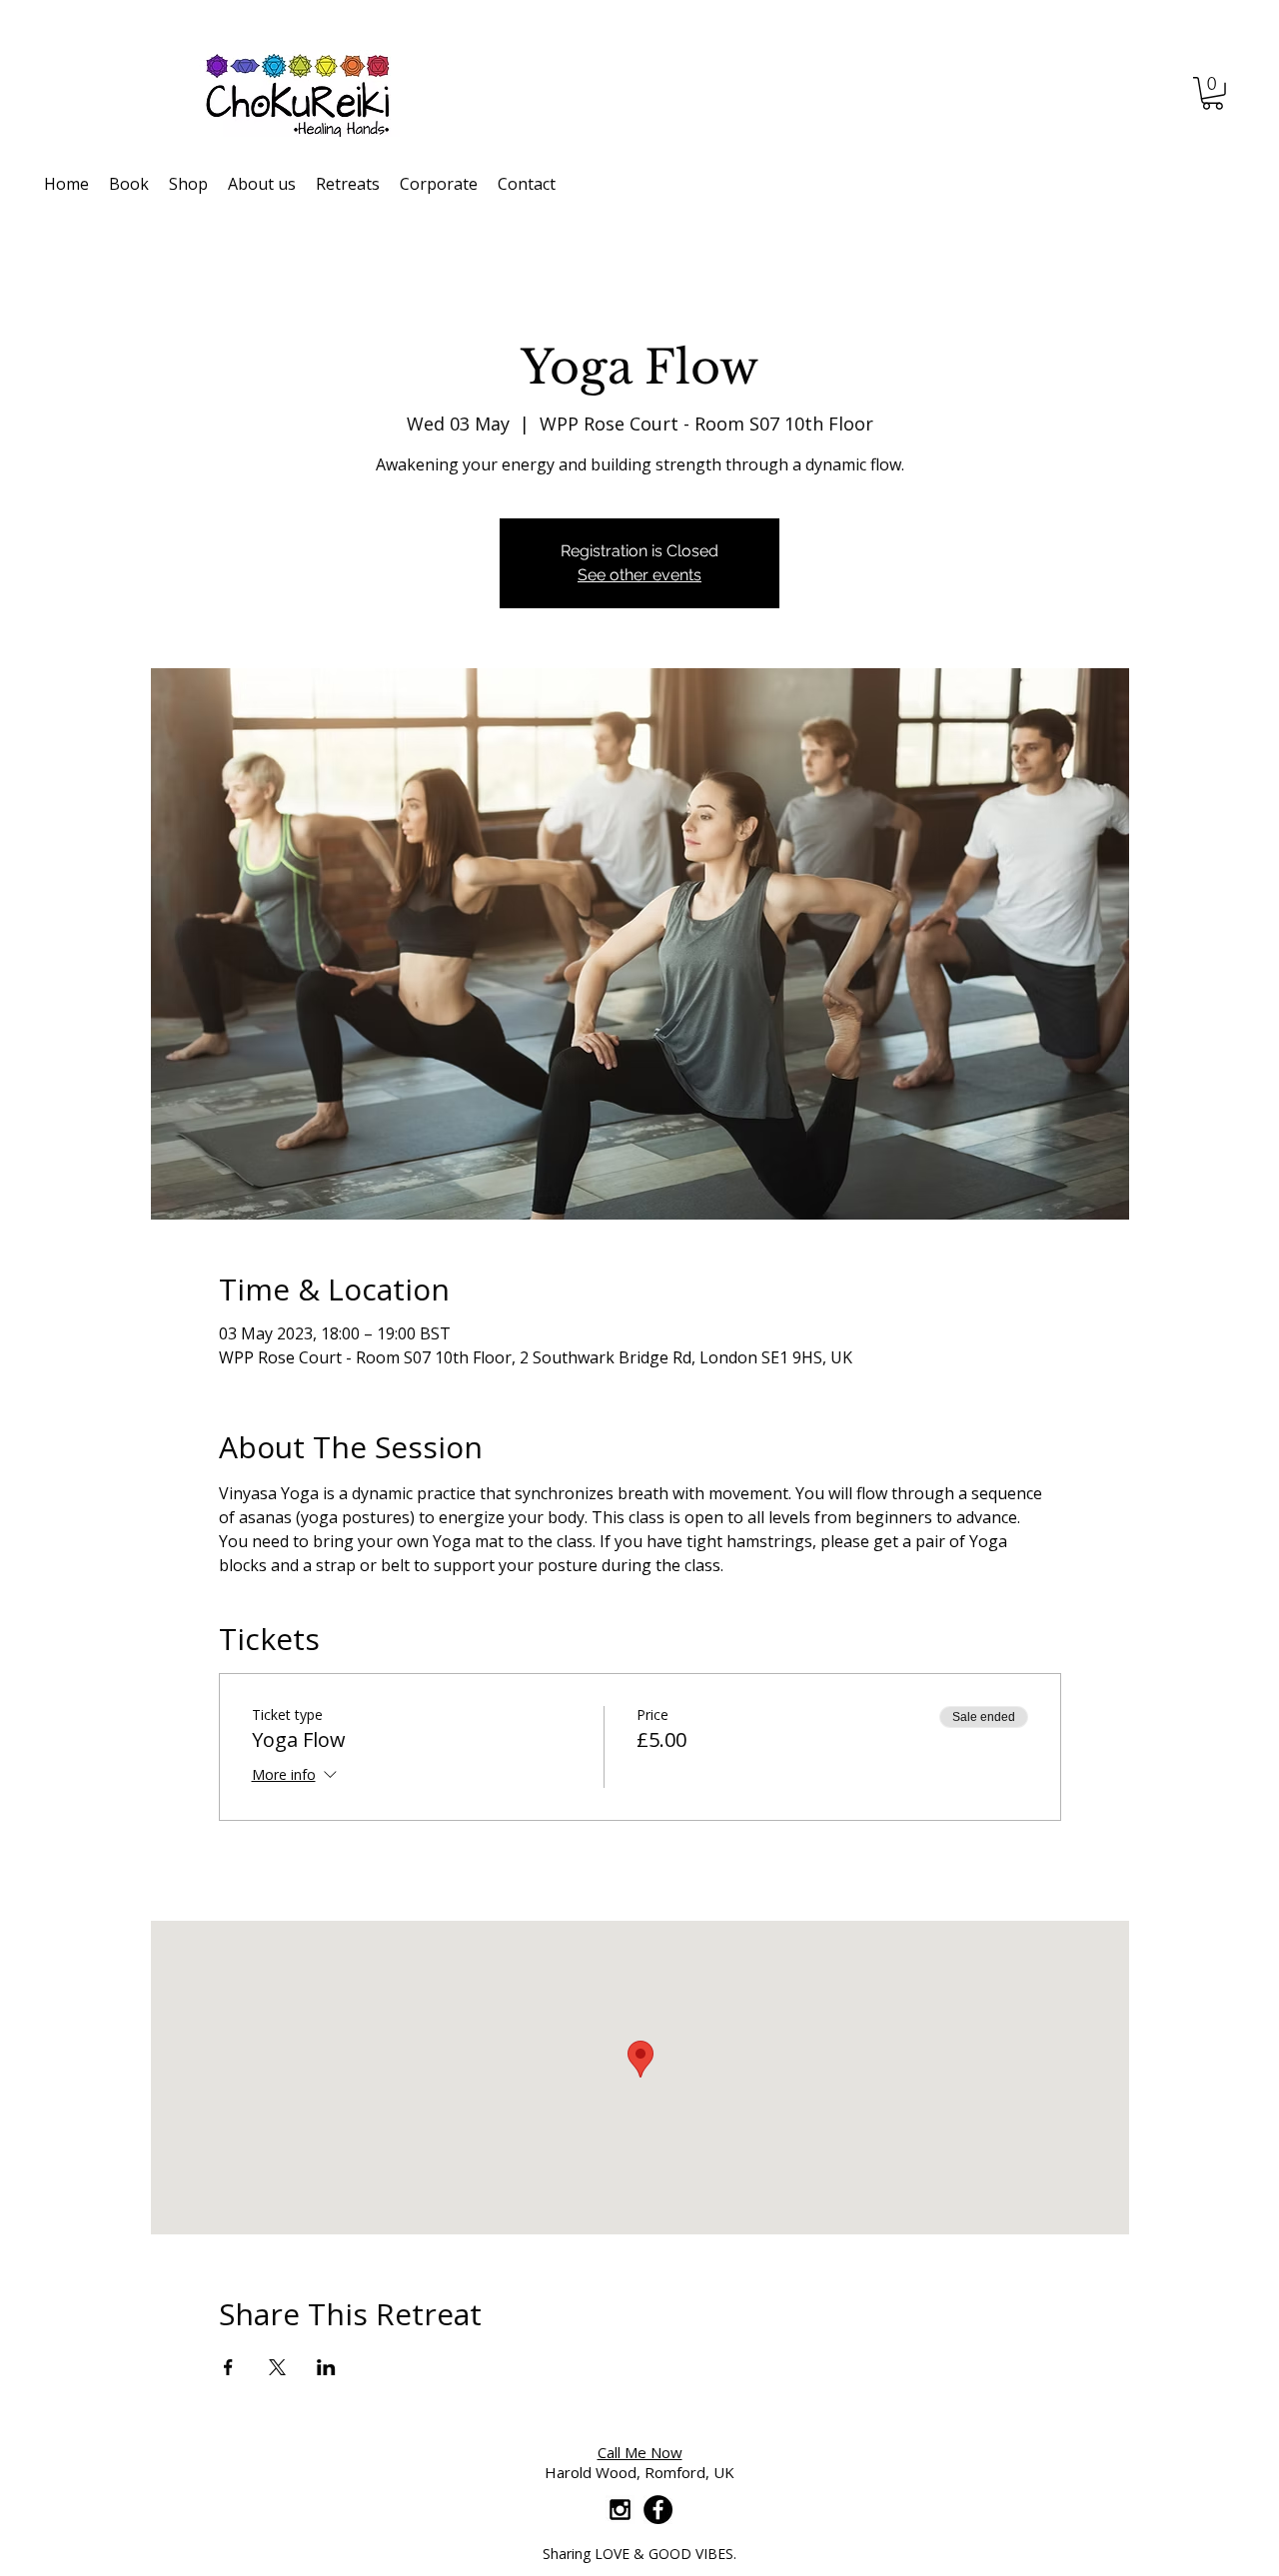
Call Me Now (640, 2452)
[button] (1213, 93)
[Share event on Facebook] (228, 2367)
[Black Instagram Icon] (620, 2510)
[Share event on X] (277, 2367)
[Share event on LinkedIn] (326, 2367)
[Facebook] (658, 2510)
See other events (639, 575)
